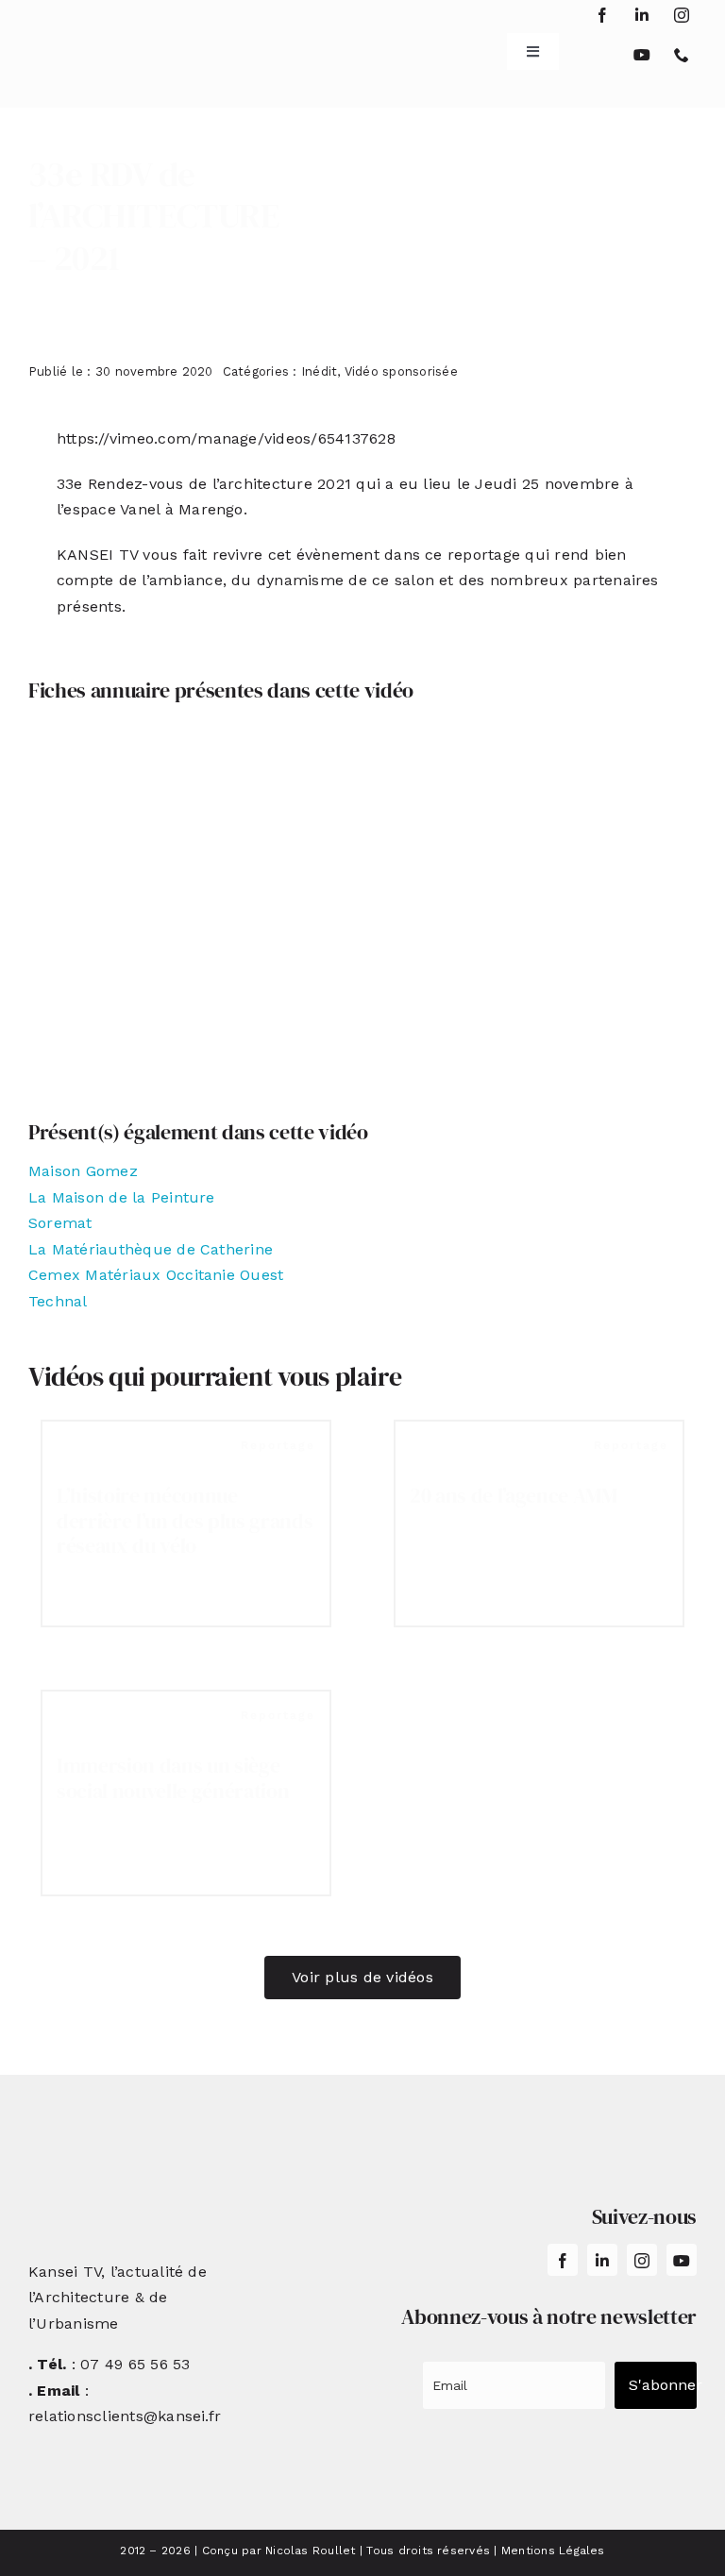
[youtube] (642, 55)
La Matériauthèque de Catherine (151, 1249)
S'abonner (663, 2385)
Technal (58, 1301)
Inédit (319, 371)
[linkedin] (642, 15)
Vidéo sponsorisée (401, 371)
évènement (338, 555)
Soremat (60, 1223)
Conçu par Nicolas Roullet (279, 2551)
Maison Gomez (83, 1171)
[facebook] (602, 15)
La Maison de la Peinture (122, 1197)
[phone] (682, 55)
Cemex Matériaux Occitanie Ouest (156, 1275)
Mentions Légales (553, 2551)
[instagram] (682, 15)
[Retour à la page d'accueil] (84, 44)
